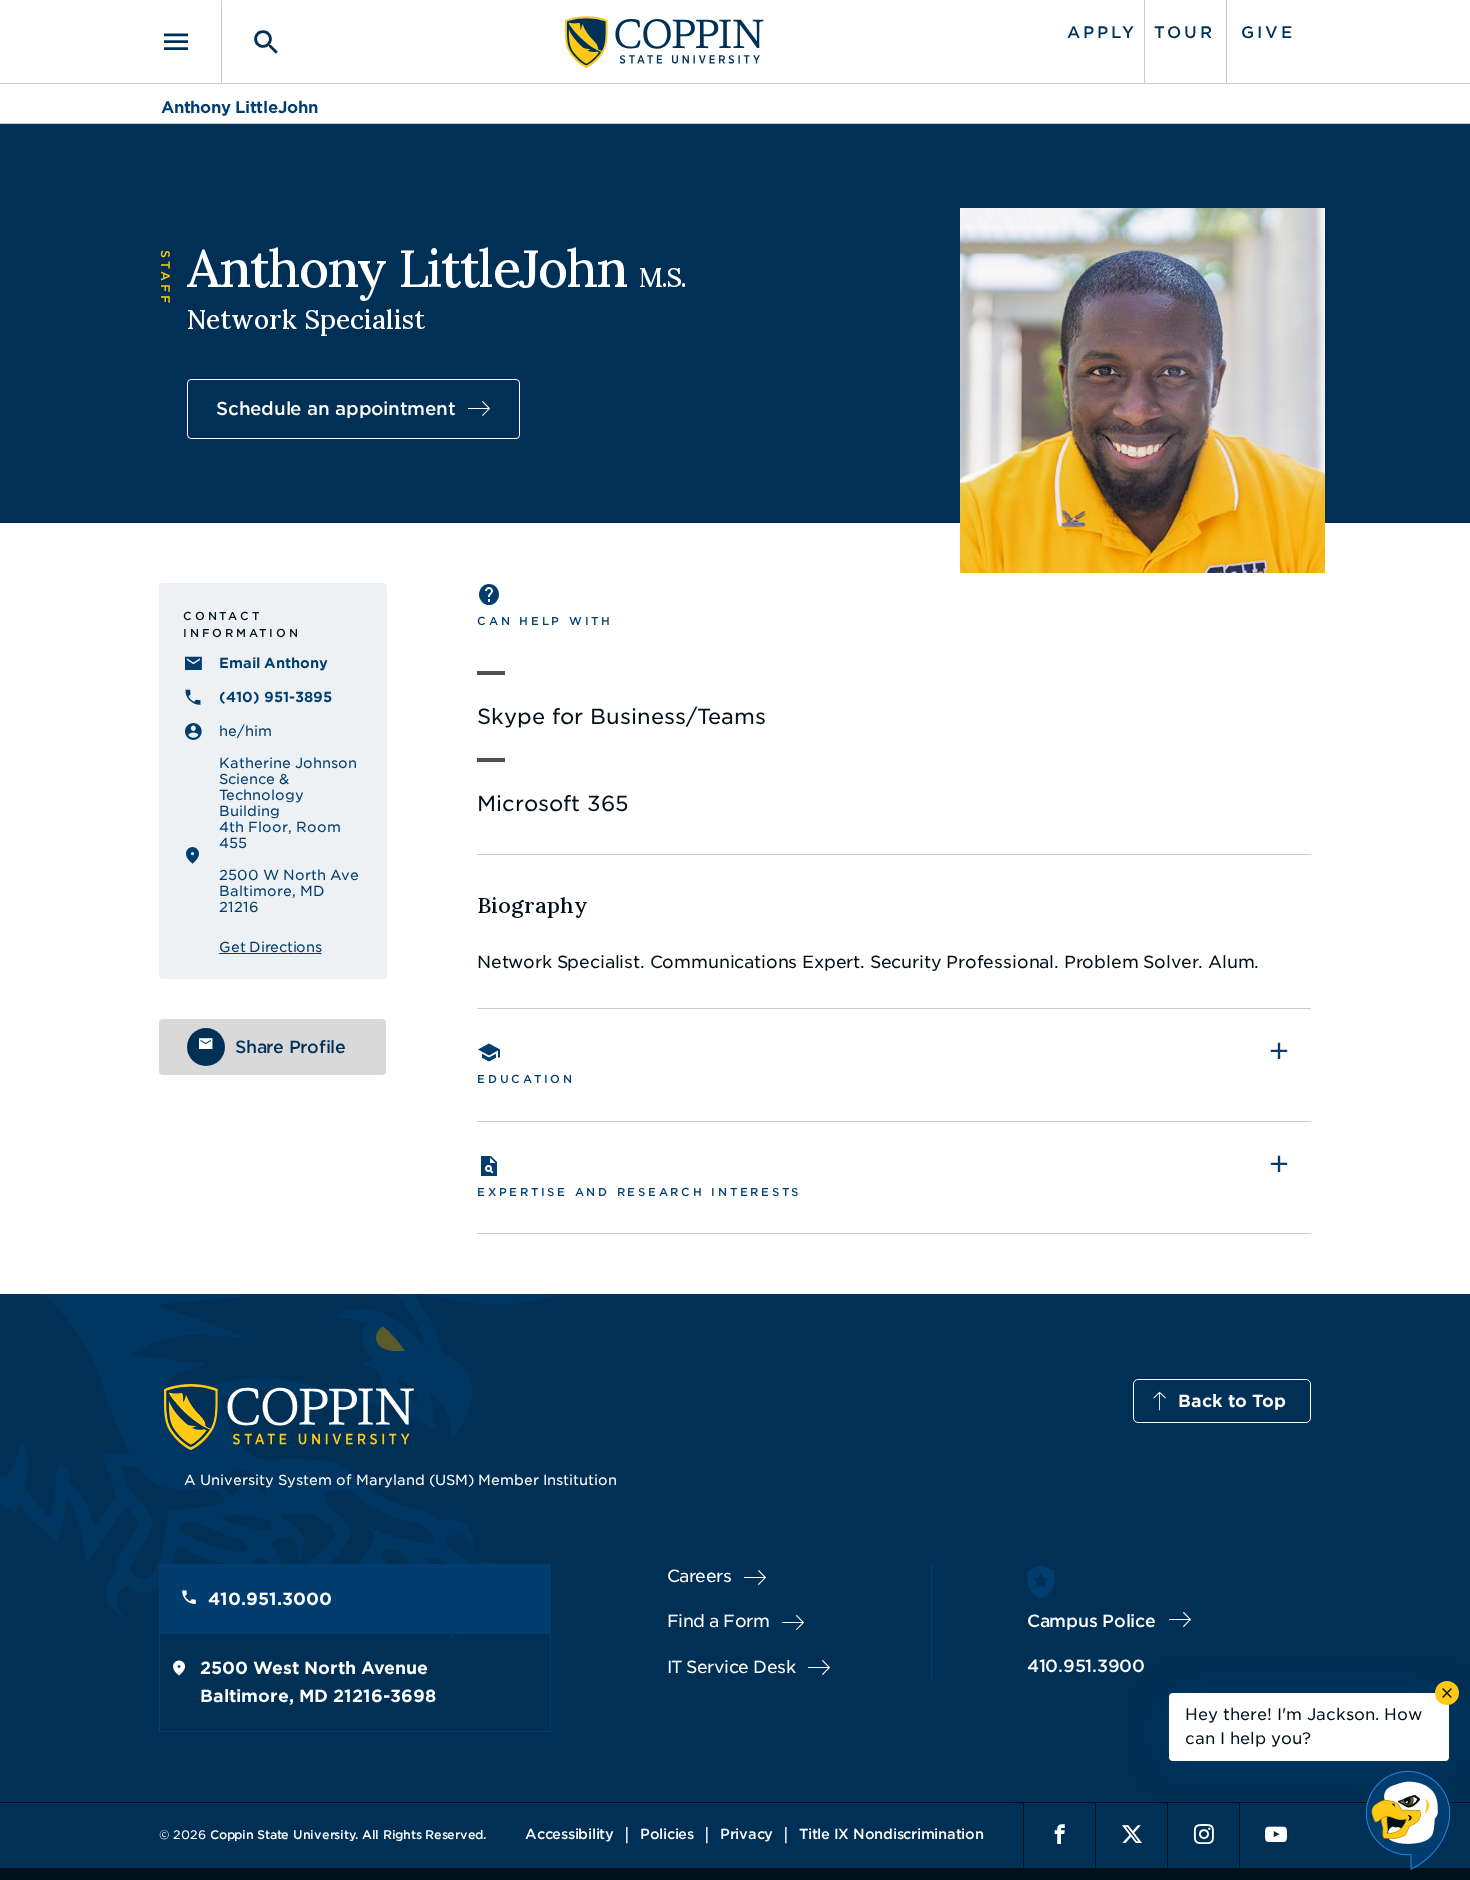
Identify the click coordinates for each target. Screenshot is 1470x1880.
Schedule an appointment (335, 408)
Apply (1102, 32)
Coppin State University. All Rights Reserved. (348, 1834)
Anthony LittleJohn (239, 107)
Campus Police (1091, 1621)
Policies (667, 1834)
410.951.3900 (1086, 1666)
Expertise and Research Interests (639, 1192)
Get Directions (270, 947)
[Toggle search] (252, 41)
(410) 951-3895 (275, 697)
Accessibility (569, 1834)
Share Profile (290, 1047)
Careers (699, 1576)
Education (526, 1079)
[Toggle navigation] (190, 41)
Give (1268, 32)
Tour (1184, 32)
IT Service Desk (731, 1667)
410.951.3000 (270, 1599)
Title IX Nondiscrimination (891, 1834)
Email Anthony (273, 663)
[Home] (664, 42)
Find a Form (718, 1621)
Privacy (746, 1834)
